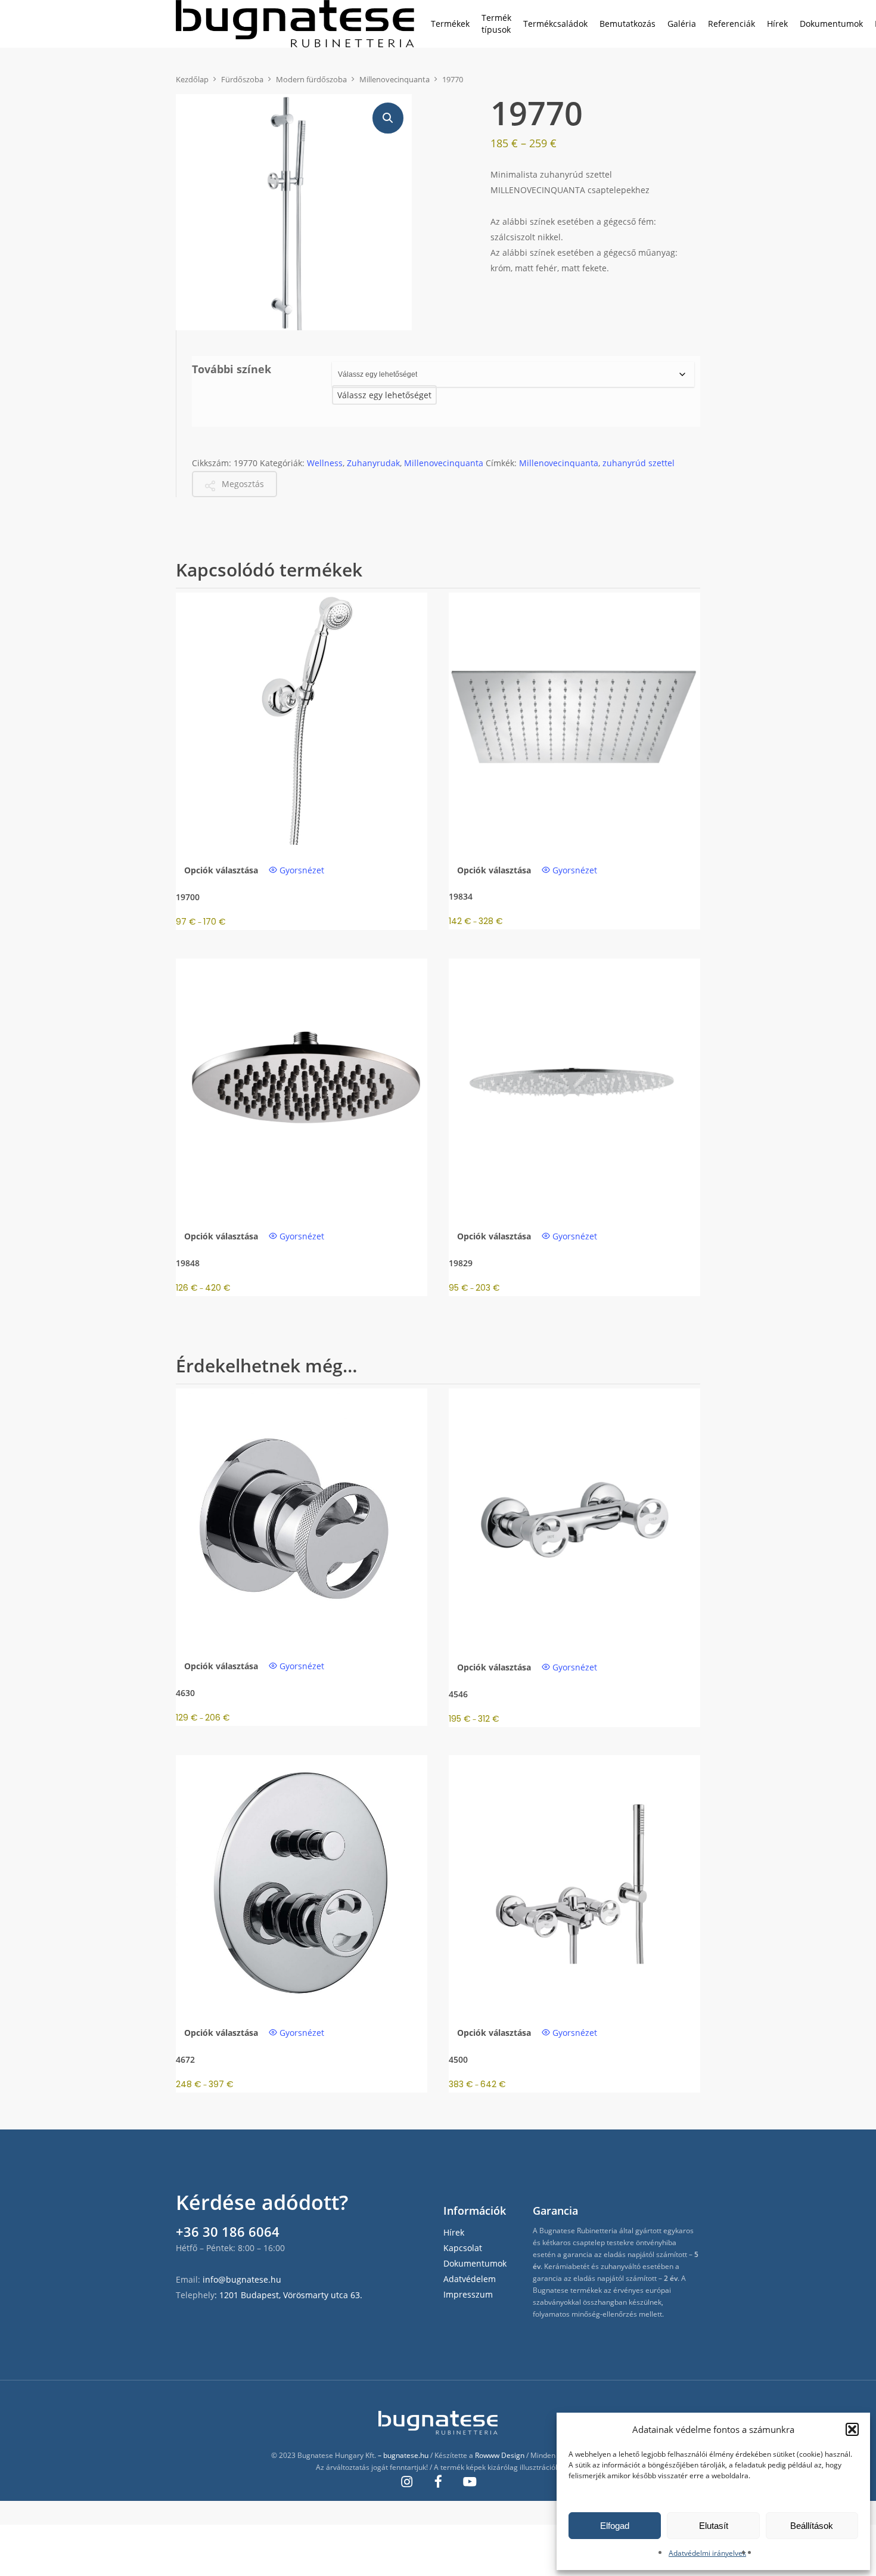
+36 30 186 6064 (228, 2231)
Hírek (454, 2232)
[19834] (574, 718)
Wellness (325, 463)
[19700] (302, 718)
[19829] (574, 1084)
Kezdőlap (192, 79)
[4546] (574, 1515)
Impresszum (468, 2294)
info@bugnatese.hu (242, 2279)
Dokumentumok (475, 2263)
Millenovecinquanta (394, 79)
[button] (852, 2429)
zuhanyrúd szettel (639, 463)
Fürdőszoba (242, 79)
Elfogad (615, 2526)
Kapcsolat (463, 2248)
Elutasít (714, 2526)
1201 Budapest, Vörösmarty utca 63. (291, 2295)
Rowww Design (500, 2455)
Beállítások (812, 2526)
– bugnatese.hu (404, 2455)
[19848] (302, 1084)
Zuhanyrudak (373, 463)
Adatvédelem (470, 2279)
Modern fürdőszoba (311, 79)
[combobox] (384, 395)
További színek (232, 369)
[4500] (574, 1881)
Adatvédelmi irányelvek (707, 2553)
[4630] (302, 1514)
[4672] (302, 1881)
